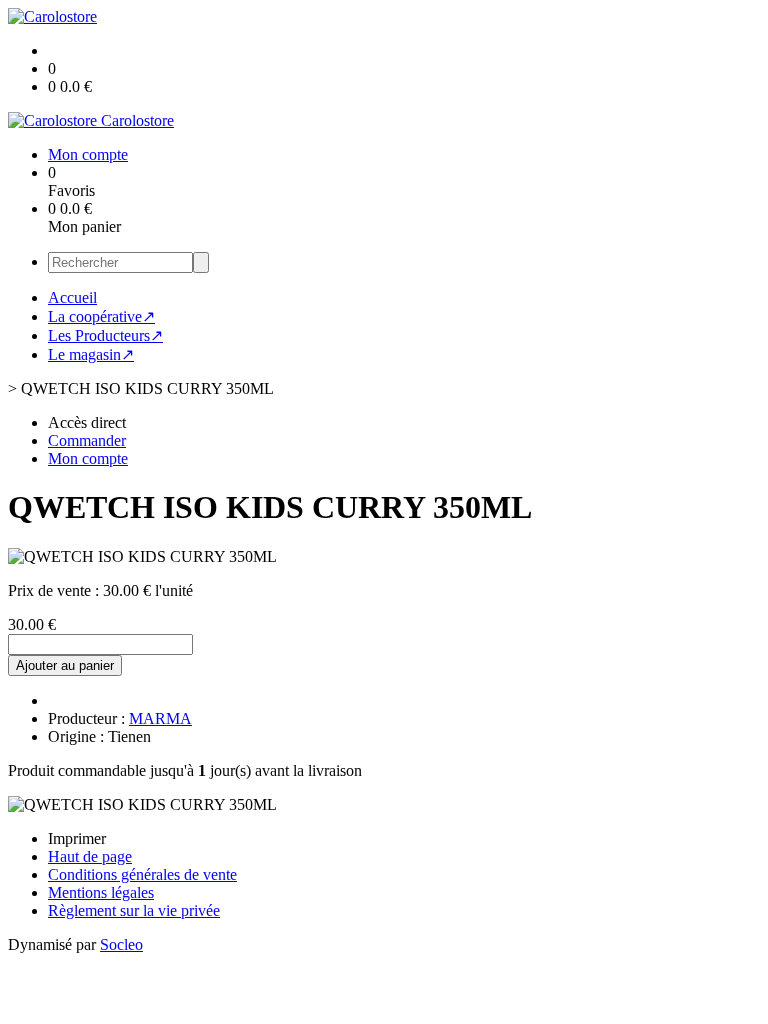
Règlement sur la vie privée (134, 910)
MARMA (160, 718)
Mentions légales (101, 892)
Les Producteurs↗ (105, 335)
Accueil (72, 297)
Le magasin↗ (91, 354)
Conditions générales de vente (142, 874)
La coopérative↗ (101, 316)
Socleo (121, 944)
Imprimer (77, 838)
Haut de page (90, 856)
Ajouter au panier (65, 665)
